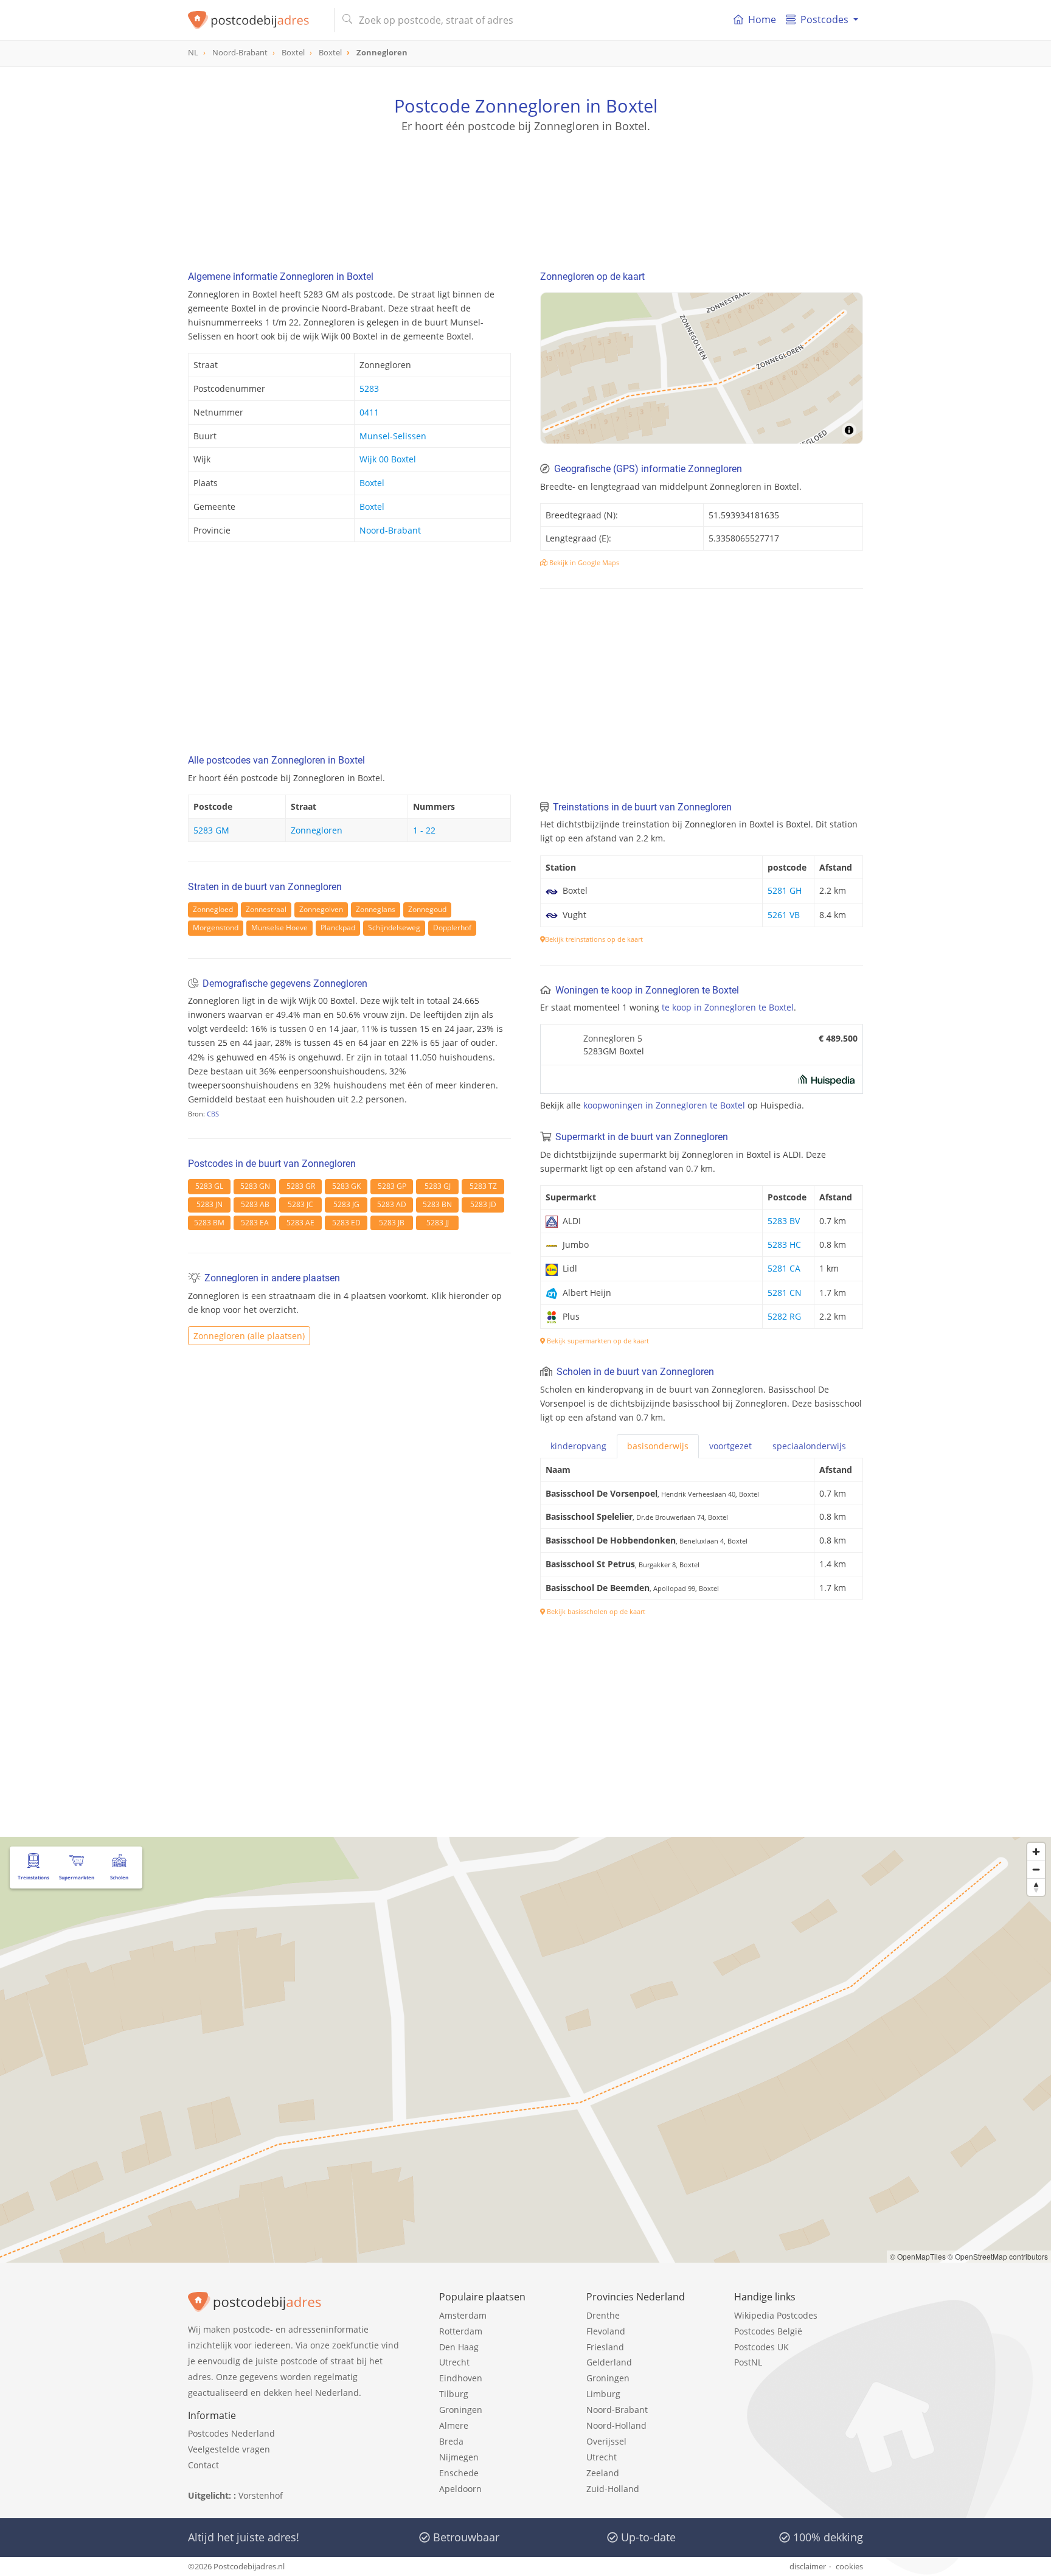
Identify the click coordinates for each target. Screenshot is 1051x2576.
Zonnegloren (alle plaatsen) (249, 1336)
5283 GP (392, 1186)
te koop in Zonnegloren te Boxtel (728, 1007)
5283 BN (437, 1204)
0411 (369, 412)
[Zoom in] (1036, 1852)
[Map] (702, 368)
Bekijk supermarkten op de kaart (597, 1341)
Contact (203, 2465)
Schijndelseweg (394, 928)
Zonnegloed (213, 909)
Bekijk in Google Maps (583, 562)
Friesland (605, 2347)
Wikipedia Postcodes (776, 2315)
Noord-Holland (616, 2425)
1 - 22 (424, 830)
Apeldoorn (460, 2489)
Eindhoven (461, 2378)
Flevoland (606, 2331)
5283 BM (209, 1223)
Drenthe (603, 2315)
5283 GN (255, 1186)
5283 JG (346, 1204)
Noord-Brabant (390, 530)
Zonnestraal (266, 909)
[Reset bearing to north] (1036, 1887)
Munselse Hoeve (279, 928)
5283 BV (784, 1221)
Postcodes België (768, 2331)
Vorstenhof (261, 2495)
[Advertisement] (525, 189)
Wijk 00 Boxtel (388, 459)
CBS (213, 1114)
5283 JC (300, 1204)
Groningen (461, 2410)
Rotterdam (461, 2331)
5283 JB (392, 1223)
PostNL (748, 2362)
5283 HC (784, 1244)
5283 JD (483, 1204)
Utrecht (454, 2362)
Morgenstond (216, 928)
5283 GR (301, 1186)
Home (762, 19)
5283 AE (300, 1223)
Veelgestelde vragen (229, 2449)
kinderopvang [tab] (578, 1446)
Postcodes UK (761, 2347)
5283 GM (211, 830)
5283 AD (392, 1204)
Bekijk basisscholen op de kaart (595, 1611)
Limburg (603, 2394)
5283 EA (255, 1223)
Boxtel (372, 483)
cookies (849, 2566)
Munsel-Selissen (393, 436)
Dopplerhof (452, 928)
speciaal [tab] (809, 1446)
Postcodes (824, 19)
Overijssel (606, 2441)
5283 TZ (483, 1186)
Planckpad (338, 928)
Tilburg (454, 2394)
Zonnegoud (427, 909)
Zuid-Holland (613, 2489)
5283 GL (209, 1186)
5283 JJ (438, 1223)
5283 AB (255, 1204)
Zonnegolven (321, 909)
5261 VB (784, 915)
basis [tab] (658, 1446)
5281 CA (784, 1268)
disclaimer (808, 2566)
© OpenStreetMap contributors (998, 2256)
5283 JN (210, 1204)
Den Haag (459, 2347)
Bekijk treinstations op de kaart (594, 939)
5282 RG (784, 1316)
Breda (451, 2441)
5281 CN (785, 1293)
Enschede (459, 2473)
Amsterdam (463, 2315)
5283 (369, 388)
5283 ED (346, 1223)
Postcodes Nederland (231, 2433)
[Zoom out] (1036, 1869)
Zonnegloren (317, 830)
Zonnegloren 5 (613, 1038)
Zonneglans (376, 909)
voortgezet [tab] (730, 1446)
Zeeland (603, 2473)
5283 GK (346, 1186)
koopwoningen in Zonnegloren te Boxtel (664, 1105)
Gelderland (609, 2362)
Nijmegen (459, 2457)
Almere (454, 2425)
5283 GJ (438, 1186)
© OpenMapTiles (918, 2256)
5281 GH (785, 890)
